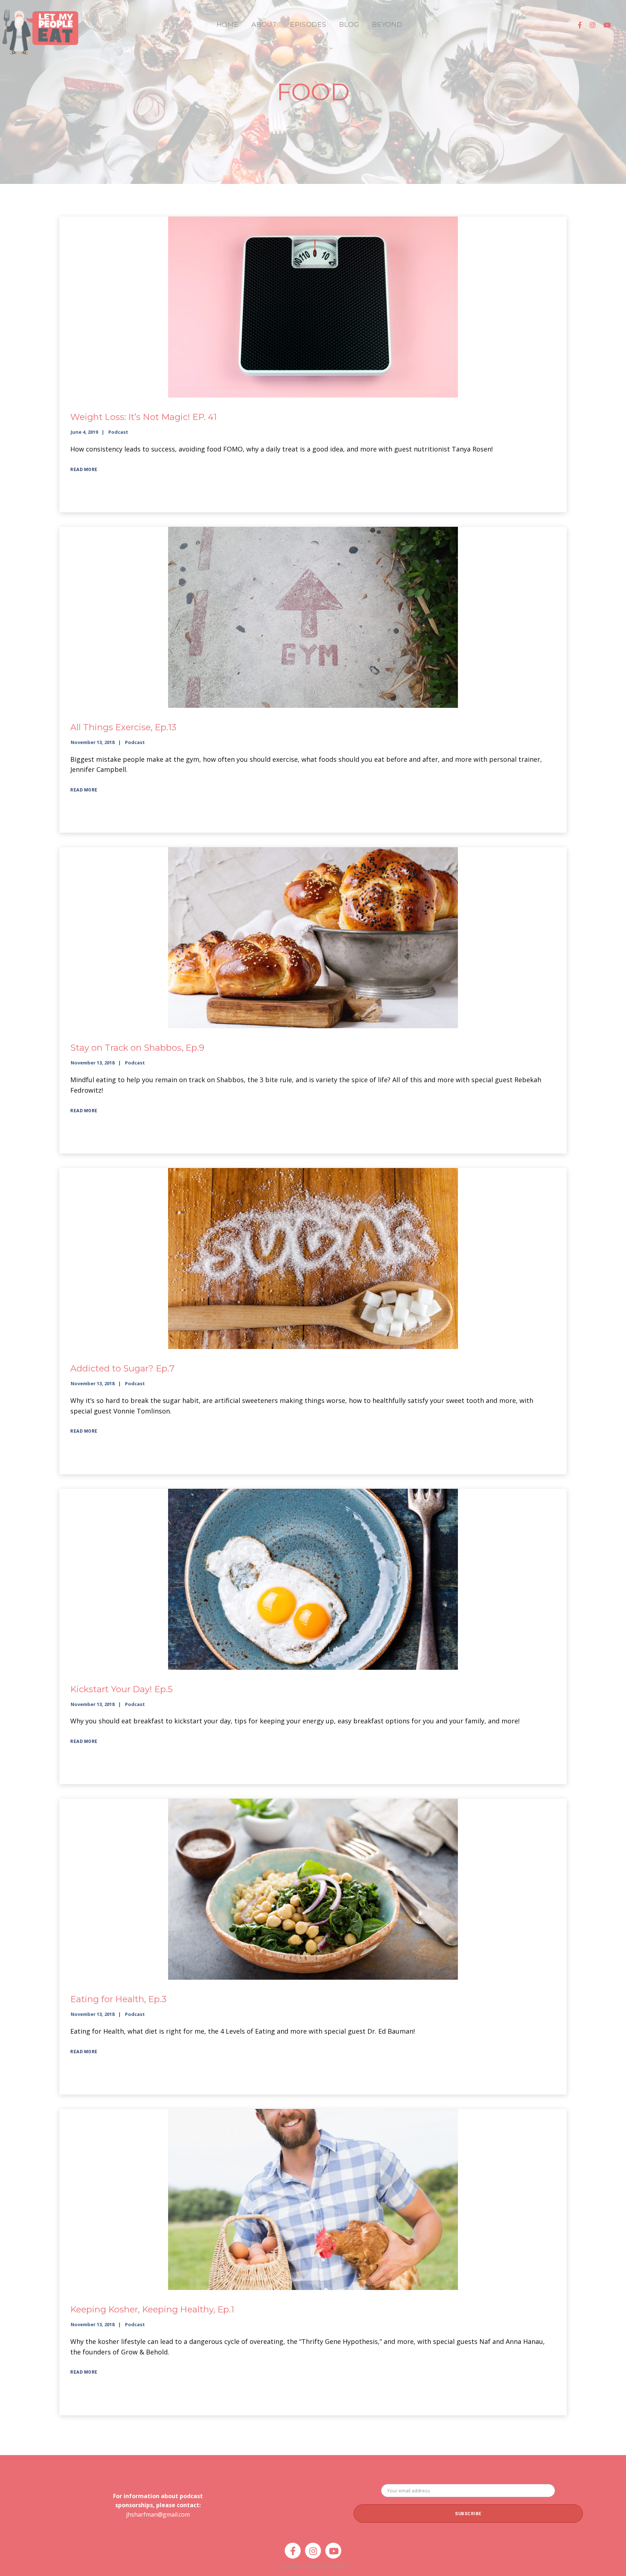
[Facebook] (580, 25)
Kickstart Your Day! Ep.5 (122, 1689)
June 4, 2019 (84, 432)
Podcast (118, 432)
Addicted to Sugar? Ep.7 (122, 1368)
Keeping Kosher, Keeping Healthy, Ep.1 (152, 2309)
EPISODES (308, 25)
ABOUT (264, 25)
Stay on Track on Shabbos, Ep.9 (137, 1048)
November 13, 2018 (93, 742)
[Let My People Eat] (40, 28)
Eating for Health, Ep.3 (118, 1999)
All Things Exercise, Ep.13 (123, 727)
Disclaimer (334, 2566)
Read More (84, 470)
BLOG (349, 25)
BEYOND (387, 25)
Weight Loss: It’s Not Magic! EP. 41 (143, 417)
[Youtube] (607, 25)
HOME (228, 25)
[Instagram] (593, 25)
